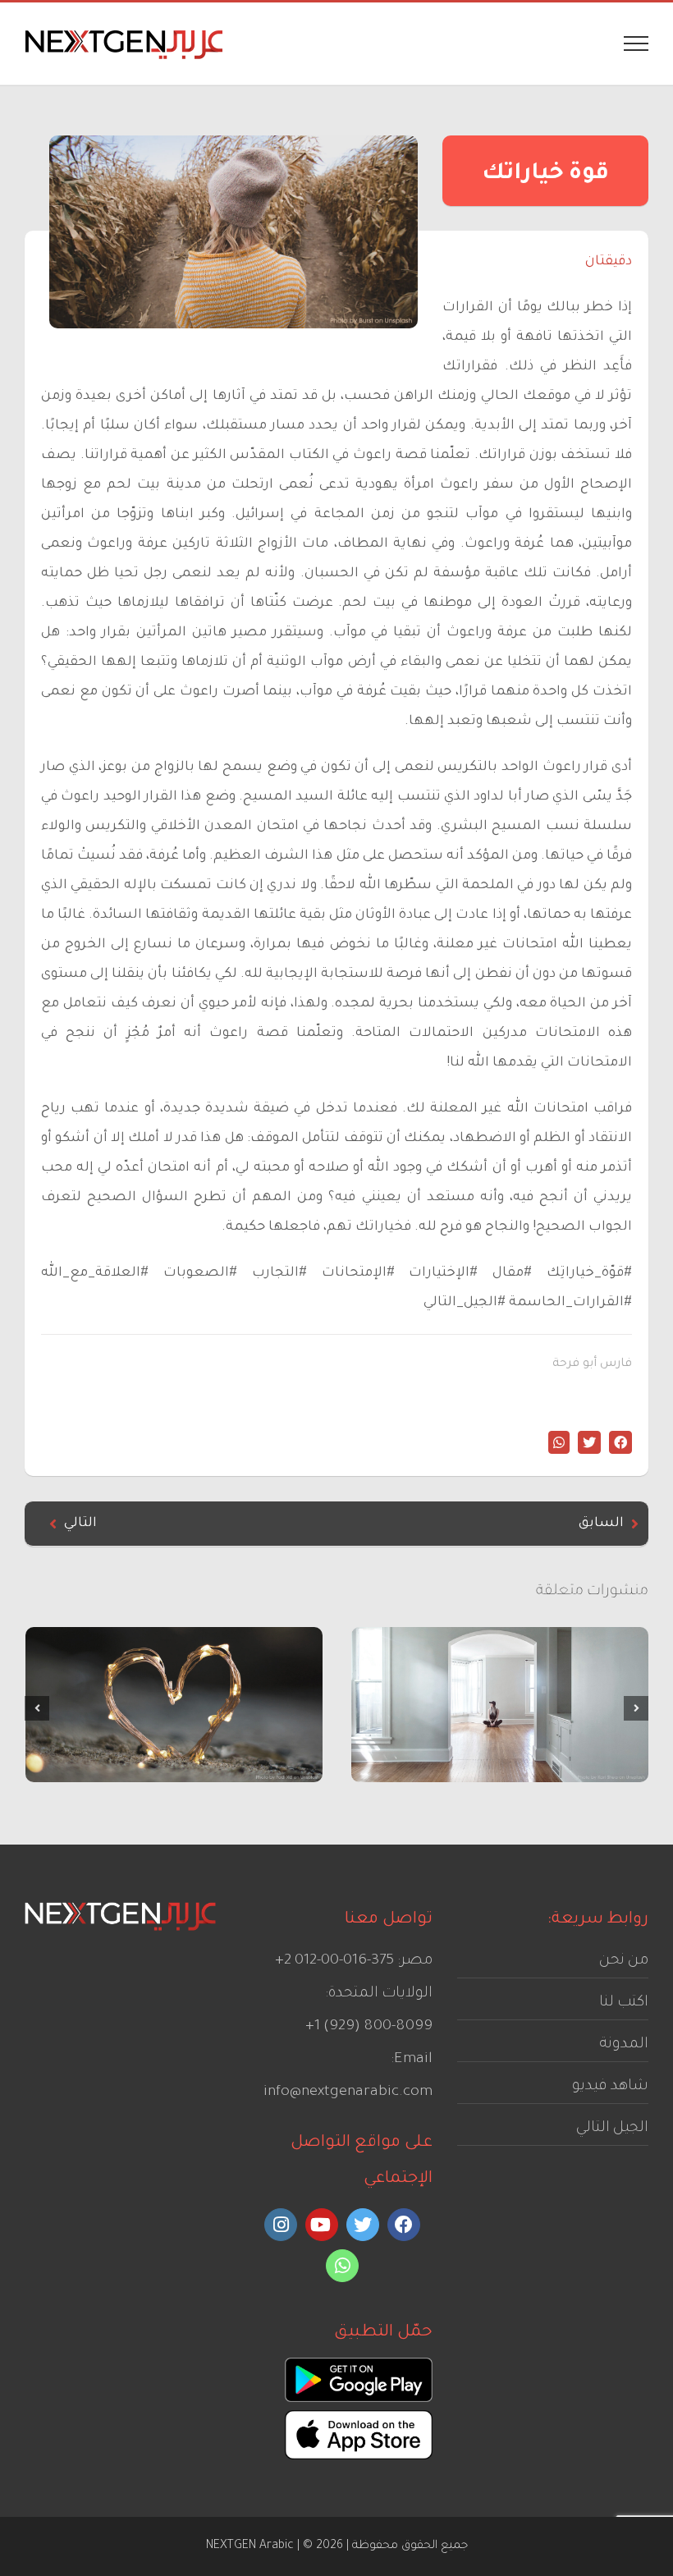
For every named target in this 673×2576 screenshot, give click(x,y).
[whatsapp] (342, 2266)
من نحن (624, 1961)
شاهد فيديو (610, 2087)
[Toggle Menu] (636, 44)
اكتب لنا (624, 2003)
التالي (80, 1524)
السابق (601, 1524)
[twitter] (363, 2225)
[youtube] (322, 2225)
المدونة (624, 2045)
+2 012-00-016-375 (334, 1961)
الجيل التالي (612, 2129)
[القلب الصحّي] (174, 1705)
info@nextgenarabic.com (348, 2092)
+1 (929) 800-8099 (369, 2027)
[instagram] (281, 2225)
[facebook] (404, 2225)
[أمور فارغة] (500, 1705)
